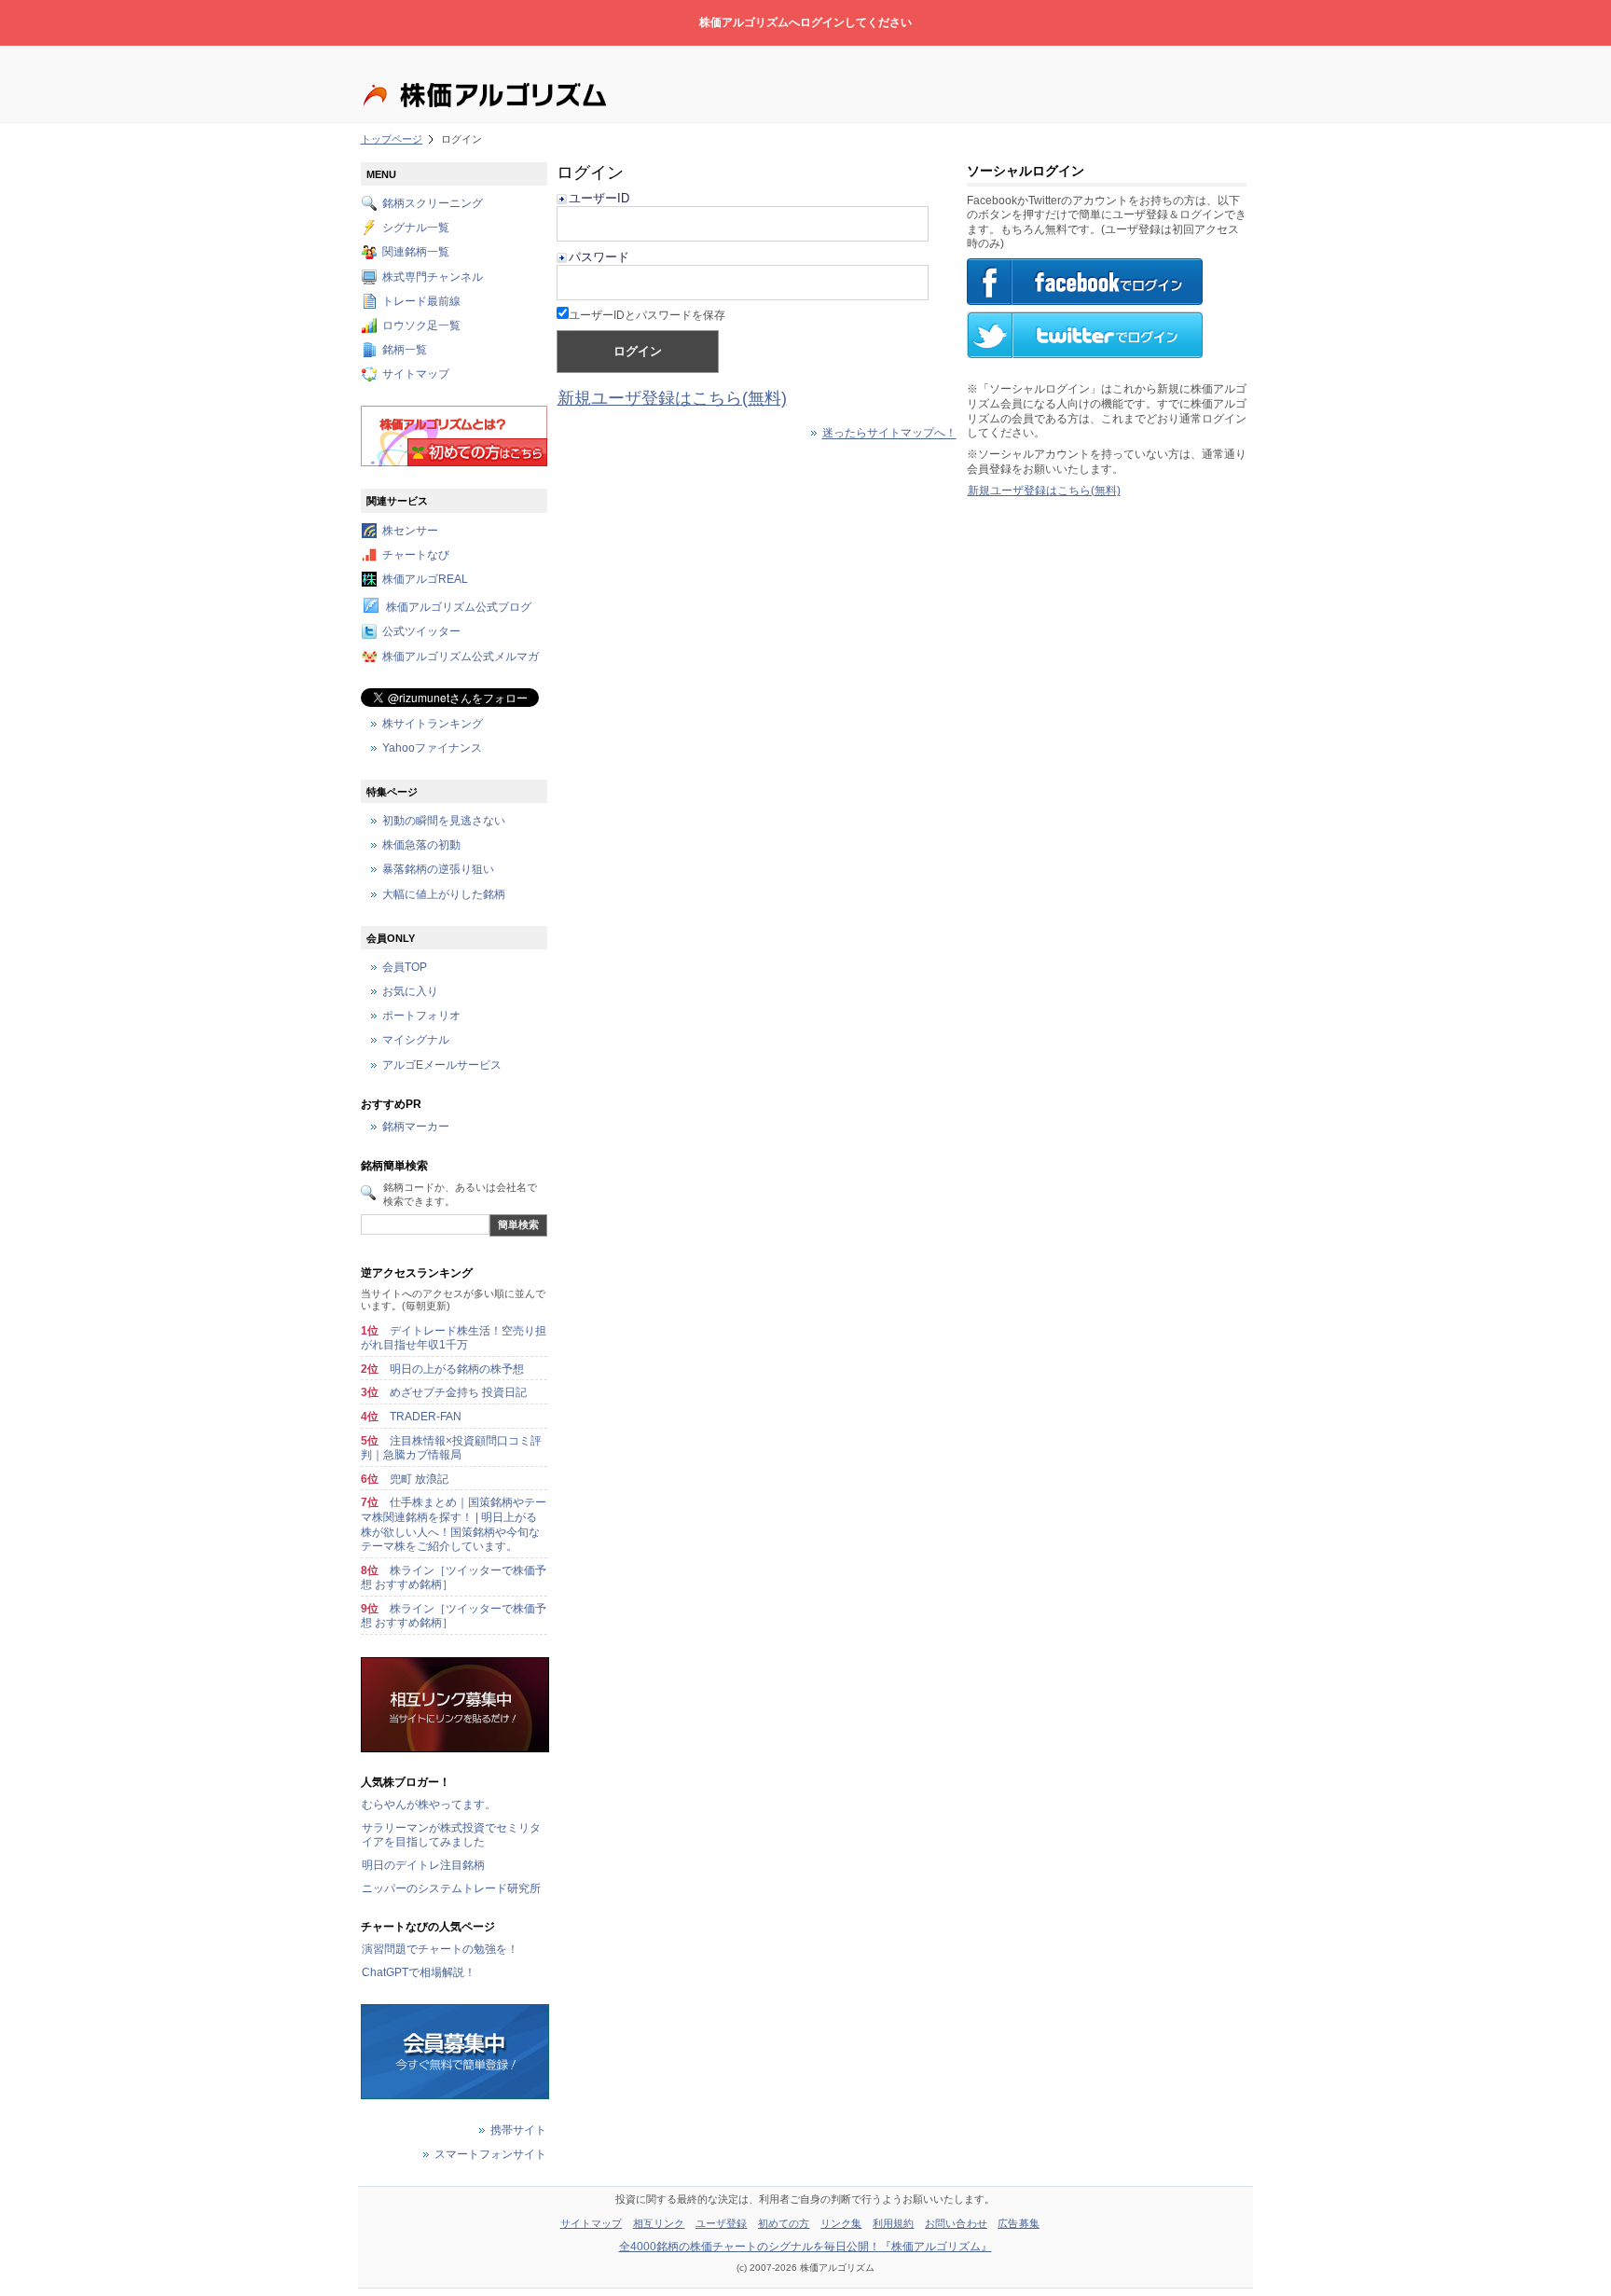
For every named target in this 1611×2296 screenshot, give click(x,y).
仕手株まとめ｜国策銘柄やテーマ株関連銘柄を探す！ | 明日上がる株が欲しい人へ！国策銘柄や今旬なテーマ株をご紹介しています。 (454, 1524)
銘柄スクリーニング (433, 203)
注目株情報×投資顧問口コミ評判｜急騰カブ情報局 (451, 1448)
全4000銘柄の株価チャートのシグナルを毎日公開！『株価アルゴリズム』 (805, 2247)
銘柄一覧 (405, 351)
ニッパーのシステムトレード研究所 (451, 1888)
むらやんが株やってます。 (429, 1805)
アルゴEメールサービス (442, 1065)
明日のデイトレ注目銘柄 (423, 1865)
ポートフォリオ (421, 1017)
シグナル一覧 (416, 228)
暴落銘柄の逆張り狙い (438, 870)
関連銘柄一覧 (416, 253)
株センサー (410, 531)
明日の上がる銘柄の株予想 (457, 1369)
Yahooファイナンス (432, 748)
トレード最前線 (421, 301)
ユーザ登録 (722, 2223)
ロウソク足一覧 (421, 325)
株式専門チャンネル (433, 277)
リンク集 (841, 2223)
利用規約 (893, 2223)
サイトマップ (416, 375)
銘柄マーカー (416, 1127)
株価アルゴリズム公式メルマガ (461, 657)
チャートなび (416, 555)
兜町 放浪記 (419, 1479)
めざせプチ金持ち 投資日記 (458, 1392)
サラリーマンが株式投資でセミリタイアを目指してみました (451, 1835)
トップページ (392, 139)
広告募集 (1018, 2223)
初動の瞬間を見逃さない (444, 821)
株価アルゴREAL (425, 579)
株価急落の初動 (421, 846)
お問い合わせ (956, 2223)
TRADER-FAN (426, 1417)
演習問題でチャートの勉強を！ (440, 1949)
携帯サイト (518, 2130)
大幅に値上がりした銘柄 (444, 894)
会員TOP (405, 967)
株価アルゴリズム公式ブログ (459, 608)
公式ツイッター (421, 632)
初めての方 (784, 2223)
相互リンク (659, 2223)
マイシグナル (416, 1041)
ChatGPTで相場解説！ (419, 1972)
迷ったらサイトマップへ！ (889, 434)
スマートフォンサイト (490, 2154)
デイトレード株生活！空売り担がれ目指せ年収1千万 (454, 1338)
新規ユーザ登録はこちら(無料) (672, 398)
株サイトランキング (433, 724)
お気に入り (410, 992)
